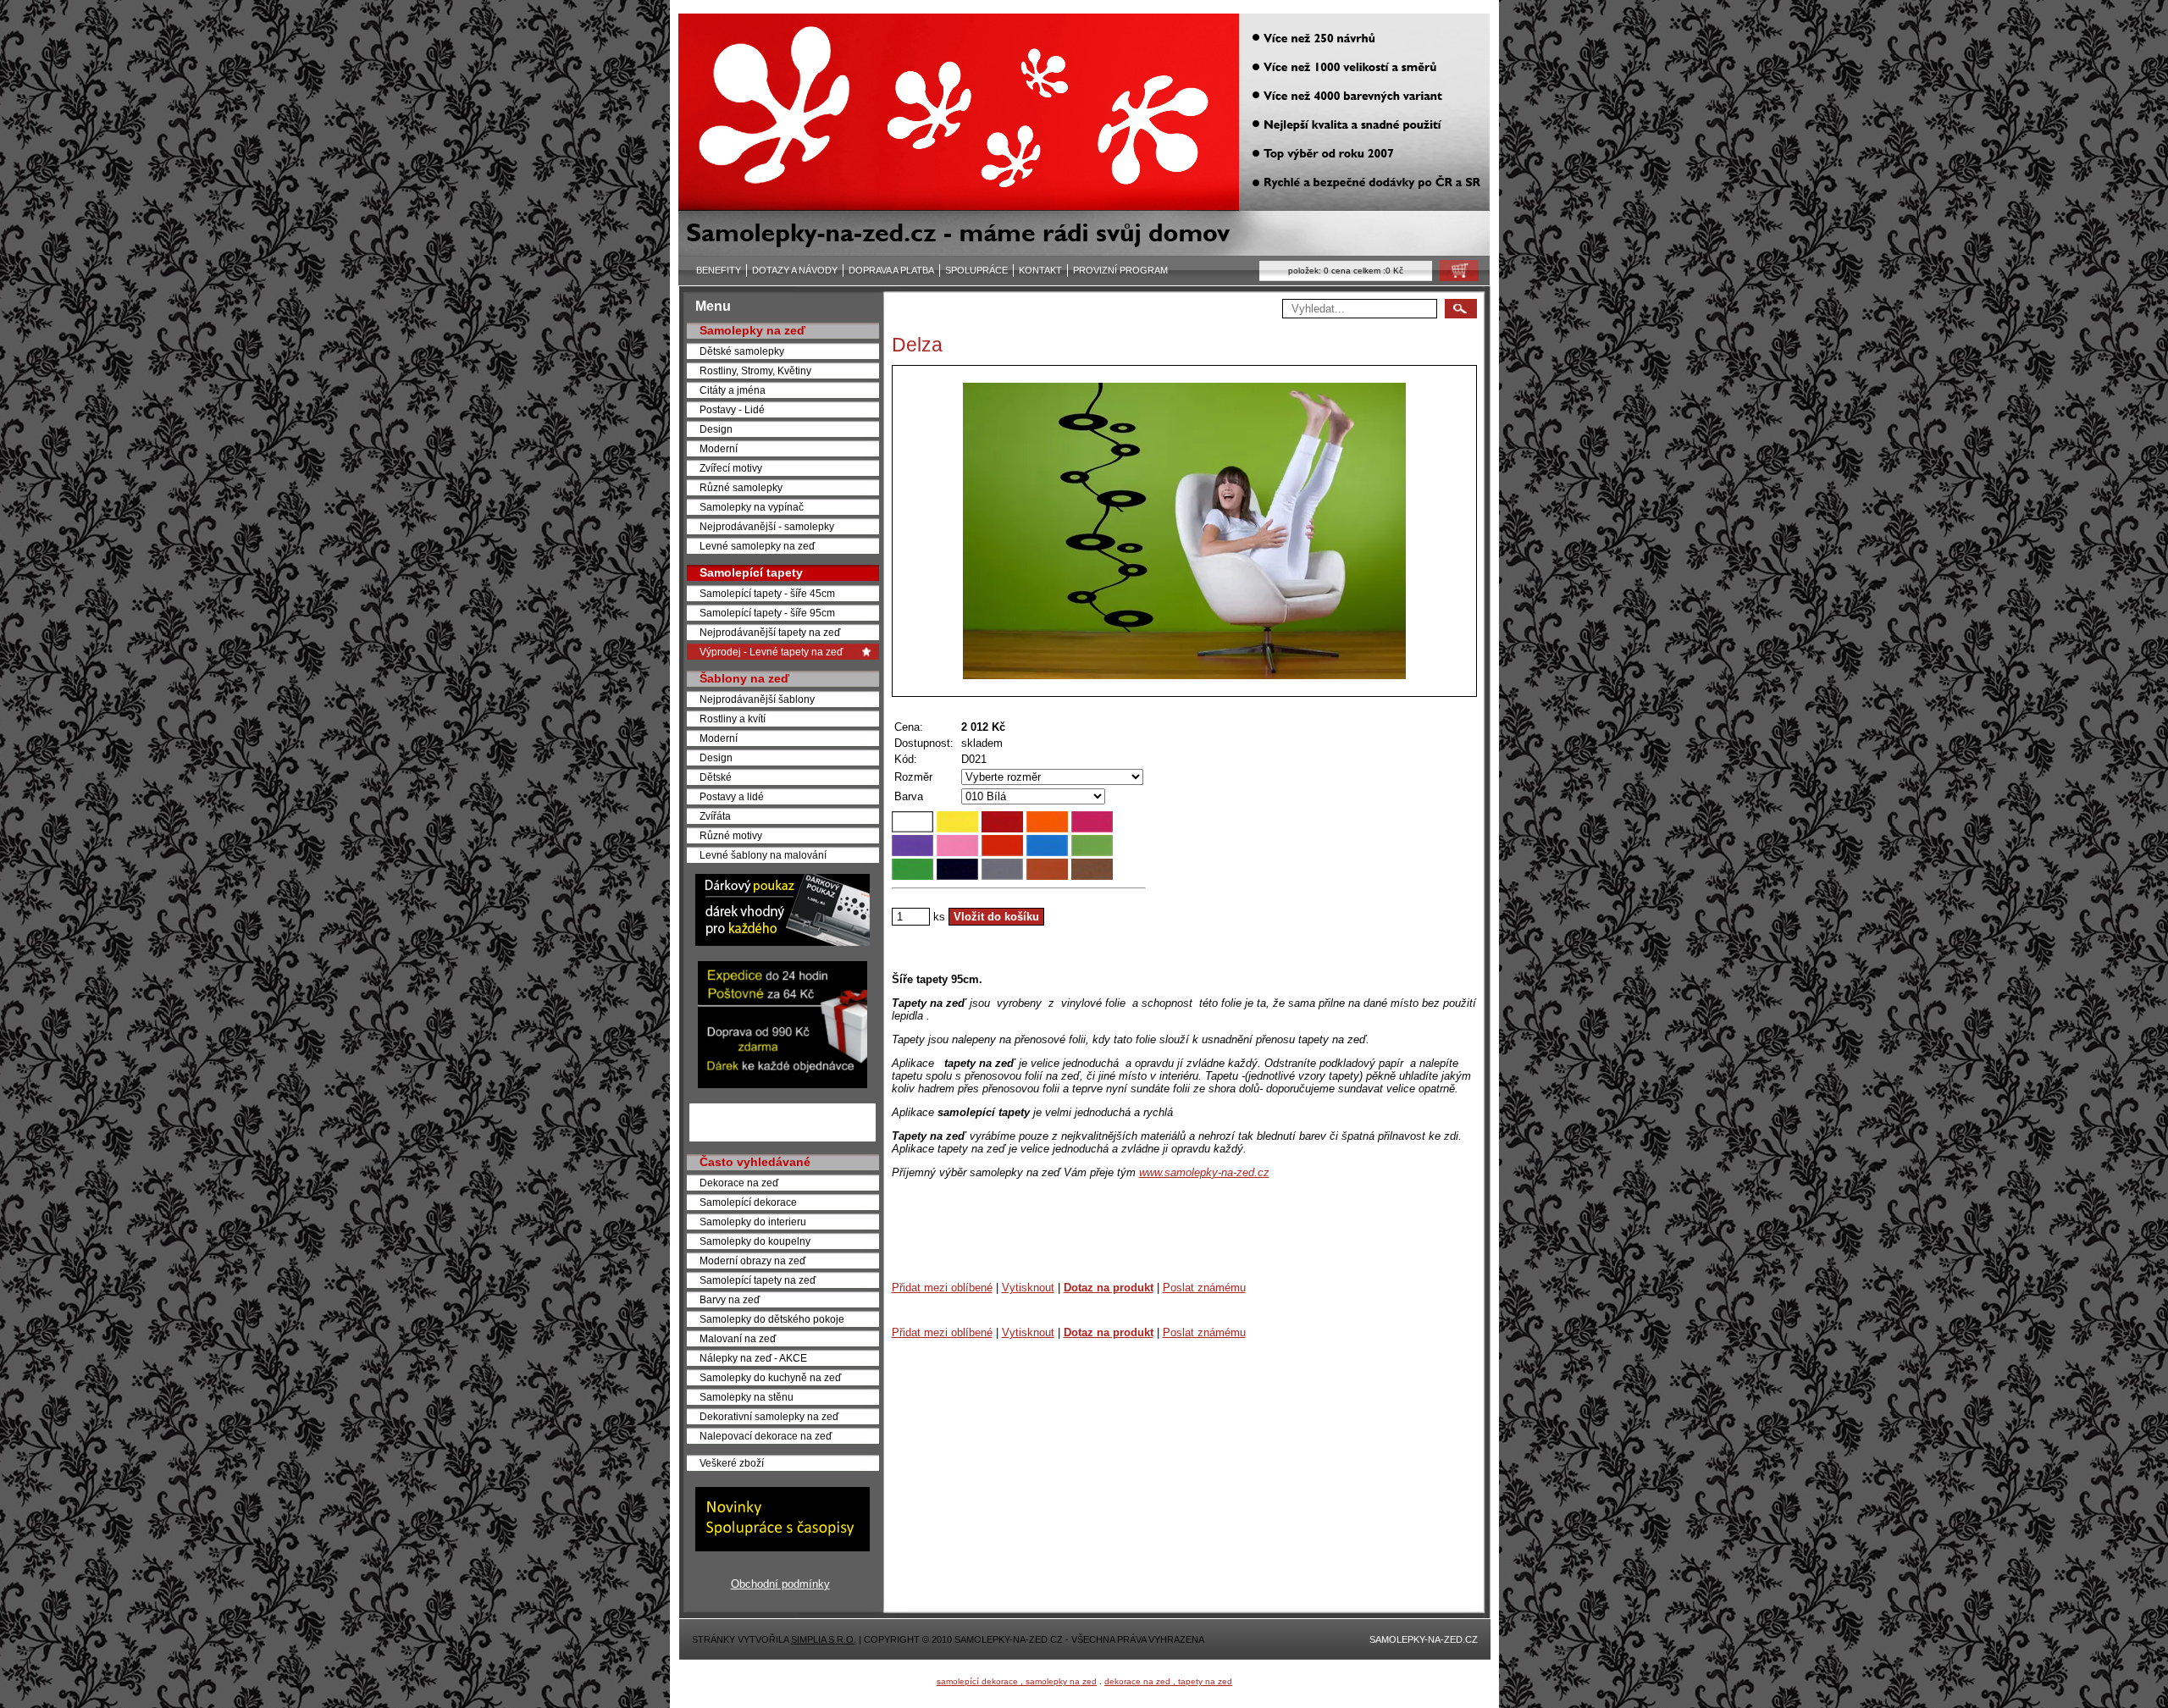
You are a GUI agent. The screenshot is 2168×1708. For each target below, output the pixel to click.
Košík (1454, 275)
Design (716, 429)
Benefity (719, 270)
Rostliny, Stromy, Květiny (755, 370)
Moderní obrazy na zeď (752, 1260)
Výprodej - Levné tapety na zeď (771, 652)
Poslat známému (1204, 1288)
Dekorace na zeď (739, 1183)
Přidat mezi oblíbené (942, 1288)
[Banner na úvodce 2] (783, 1084)
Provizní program (1120, 270)
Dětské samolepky (742, 351)
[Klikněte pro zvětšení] (1184, 531)
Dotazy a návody (795, 270)
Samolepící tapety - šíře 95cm (767, 613)
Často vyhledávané (755, 1162)
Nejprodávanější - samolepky (767, 526)
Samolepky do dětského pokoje (772, 1319)
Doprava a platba (891, 270)
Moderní (719, 448)
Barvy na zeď (730, 1299)
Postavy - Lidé (732, 409)
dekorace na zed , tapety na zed (1168, 1681)
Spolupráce (976, 270)
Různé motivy (731, 835)
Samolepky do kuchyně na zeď (770, 1377)
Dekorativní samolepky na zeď (769, 1416)
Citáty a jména (733, 390)
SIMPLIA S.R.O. (824, 1639)
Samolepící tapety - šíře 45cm (767, 593)
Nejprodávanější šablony (757, 699)
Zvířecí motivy (731, 468)
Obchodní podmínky (780, 1584)
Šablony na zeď (744, 678)
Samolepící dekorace (748, 1202)
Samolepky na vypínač (752, 507)
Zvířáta (715, 816)
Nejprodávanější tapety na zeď (770, 632)
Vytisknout (1028, 1288)
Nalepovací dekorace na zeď (766, 1436)
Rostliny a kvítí (733, 719)
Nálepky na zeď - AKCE (753, 1358)
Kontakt (1040, 270)
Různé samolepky (741, 487)
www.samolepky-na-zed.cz (1204, 1172)
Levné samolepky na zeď (757, 546)
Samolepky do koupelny (755, 1241)
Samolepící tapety (751, 572)
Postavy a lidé (732, 796)
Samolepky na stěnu (747, 1397)
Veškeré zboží (732, 1463)
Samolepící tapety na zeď (758, 1280)
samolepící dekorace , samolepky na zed (1017, 1681)
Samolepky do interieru (753, 1222)
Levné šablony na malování (763, 855)
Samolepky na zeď (752, 330)
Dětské (716, 777)
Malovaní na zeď (738, 1338)
